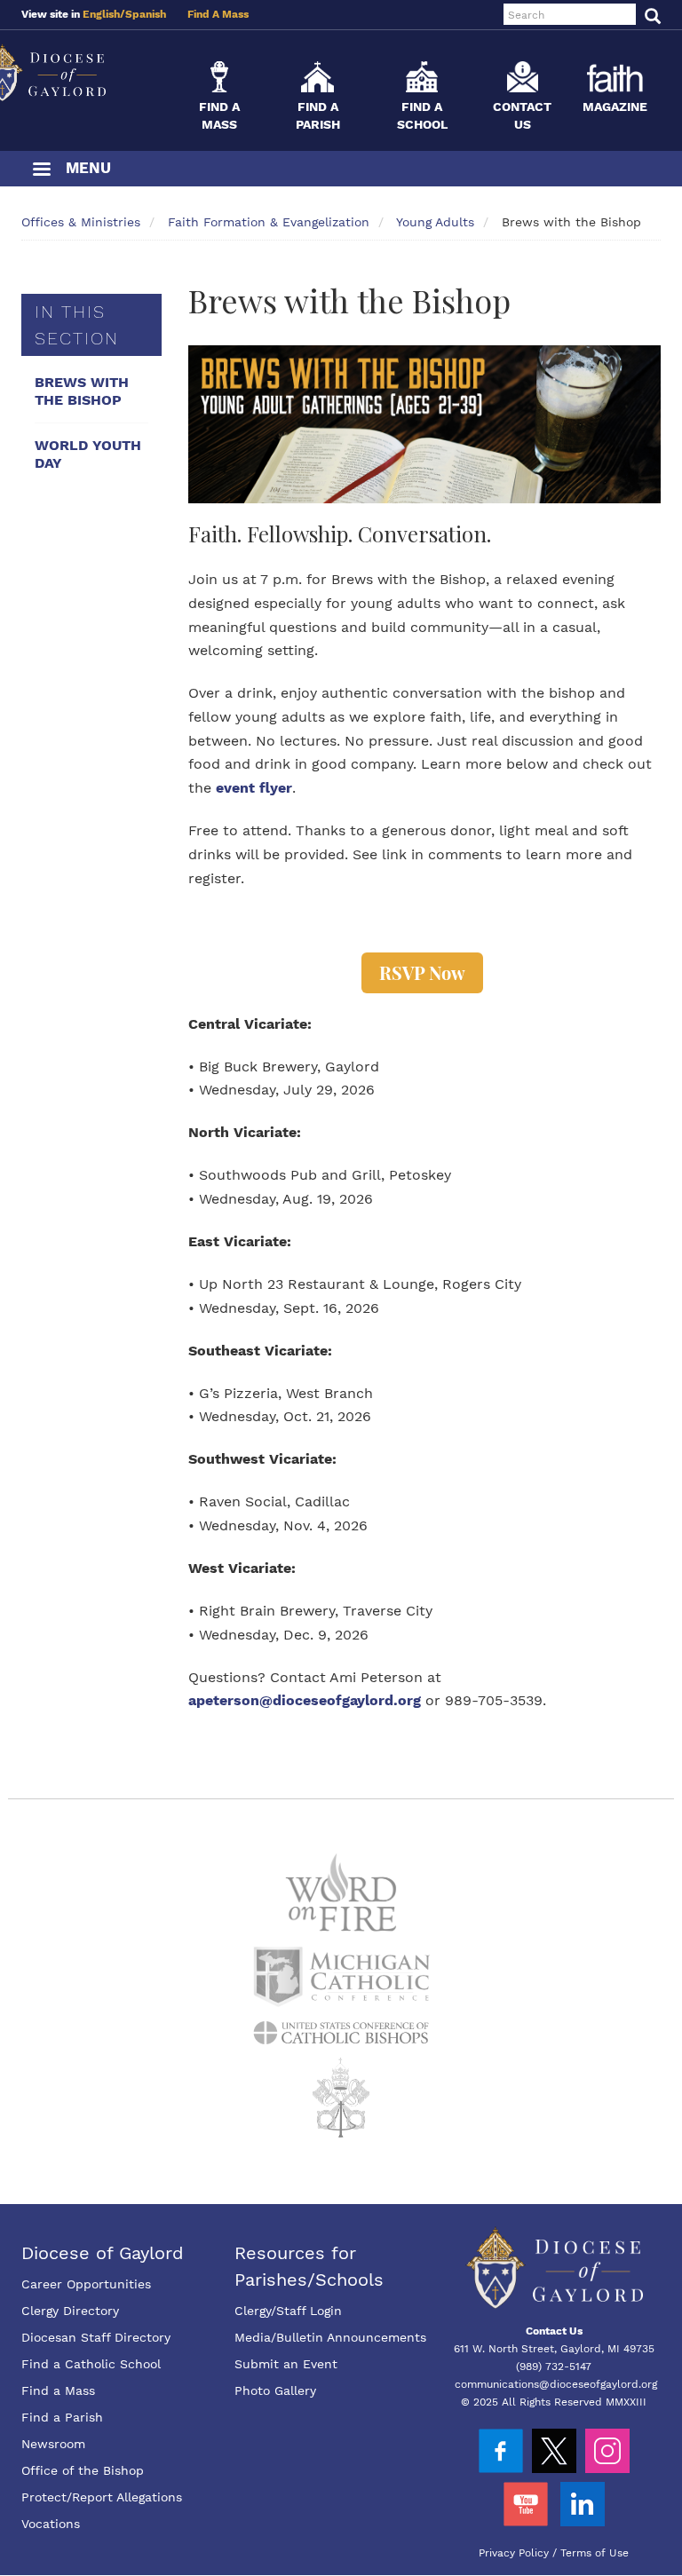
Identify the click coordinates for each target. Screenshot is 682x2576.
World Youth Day (88, 454)
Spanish (146, 14)
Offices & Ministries (81, 222)
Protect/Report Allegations (102, 2497)
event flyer (254, 788)
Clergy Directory (70, 2311)
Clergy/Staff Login (288, 2311)
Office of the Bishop (83, 2470)
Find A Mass (218, 14)
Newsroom (53, 2444)
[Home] (83, 72)
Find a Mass (58, 2390)
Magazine (615, 107)
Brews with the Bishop (82, 391)
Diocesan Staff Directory (96, 2337)
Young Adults (435, 222)
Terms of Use (595, 2553)
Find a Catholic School (91, 2364)
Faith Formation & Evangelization (269, 222)
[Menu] (41, 171)
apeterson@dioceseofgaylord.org (305, 1700)
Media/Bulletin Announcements (330, 2337)
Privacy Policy (514, 2553)
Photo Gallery (275, 2390)
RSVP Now (422, 972)
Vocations (51, 2524)
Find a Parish (62, 2417)
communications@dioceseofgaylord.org (556, 2384)
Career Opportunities (86, 2284)
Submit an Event (286, 2364)
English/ (104, 14)
